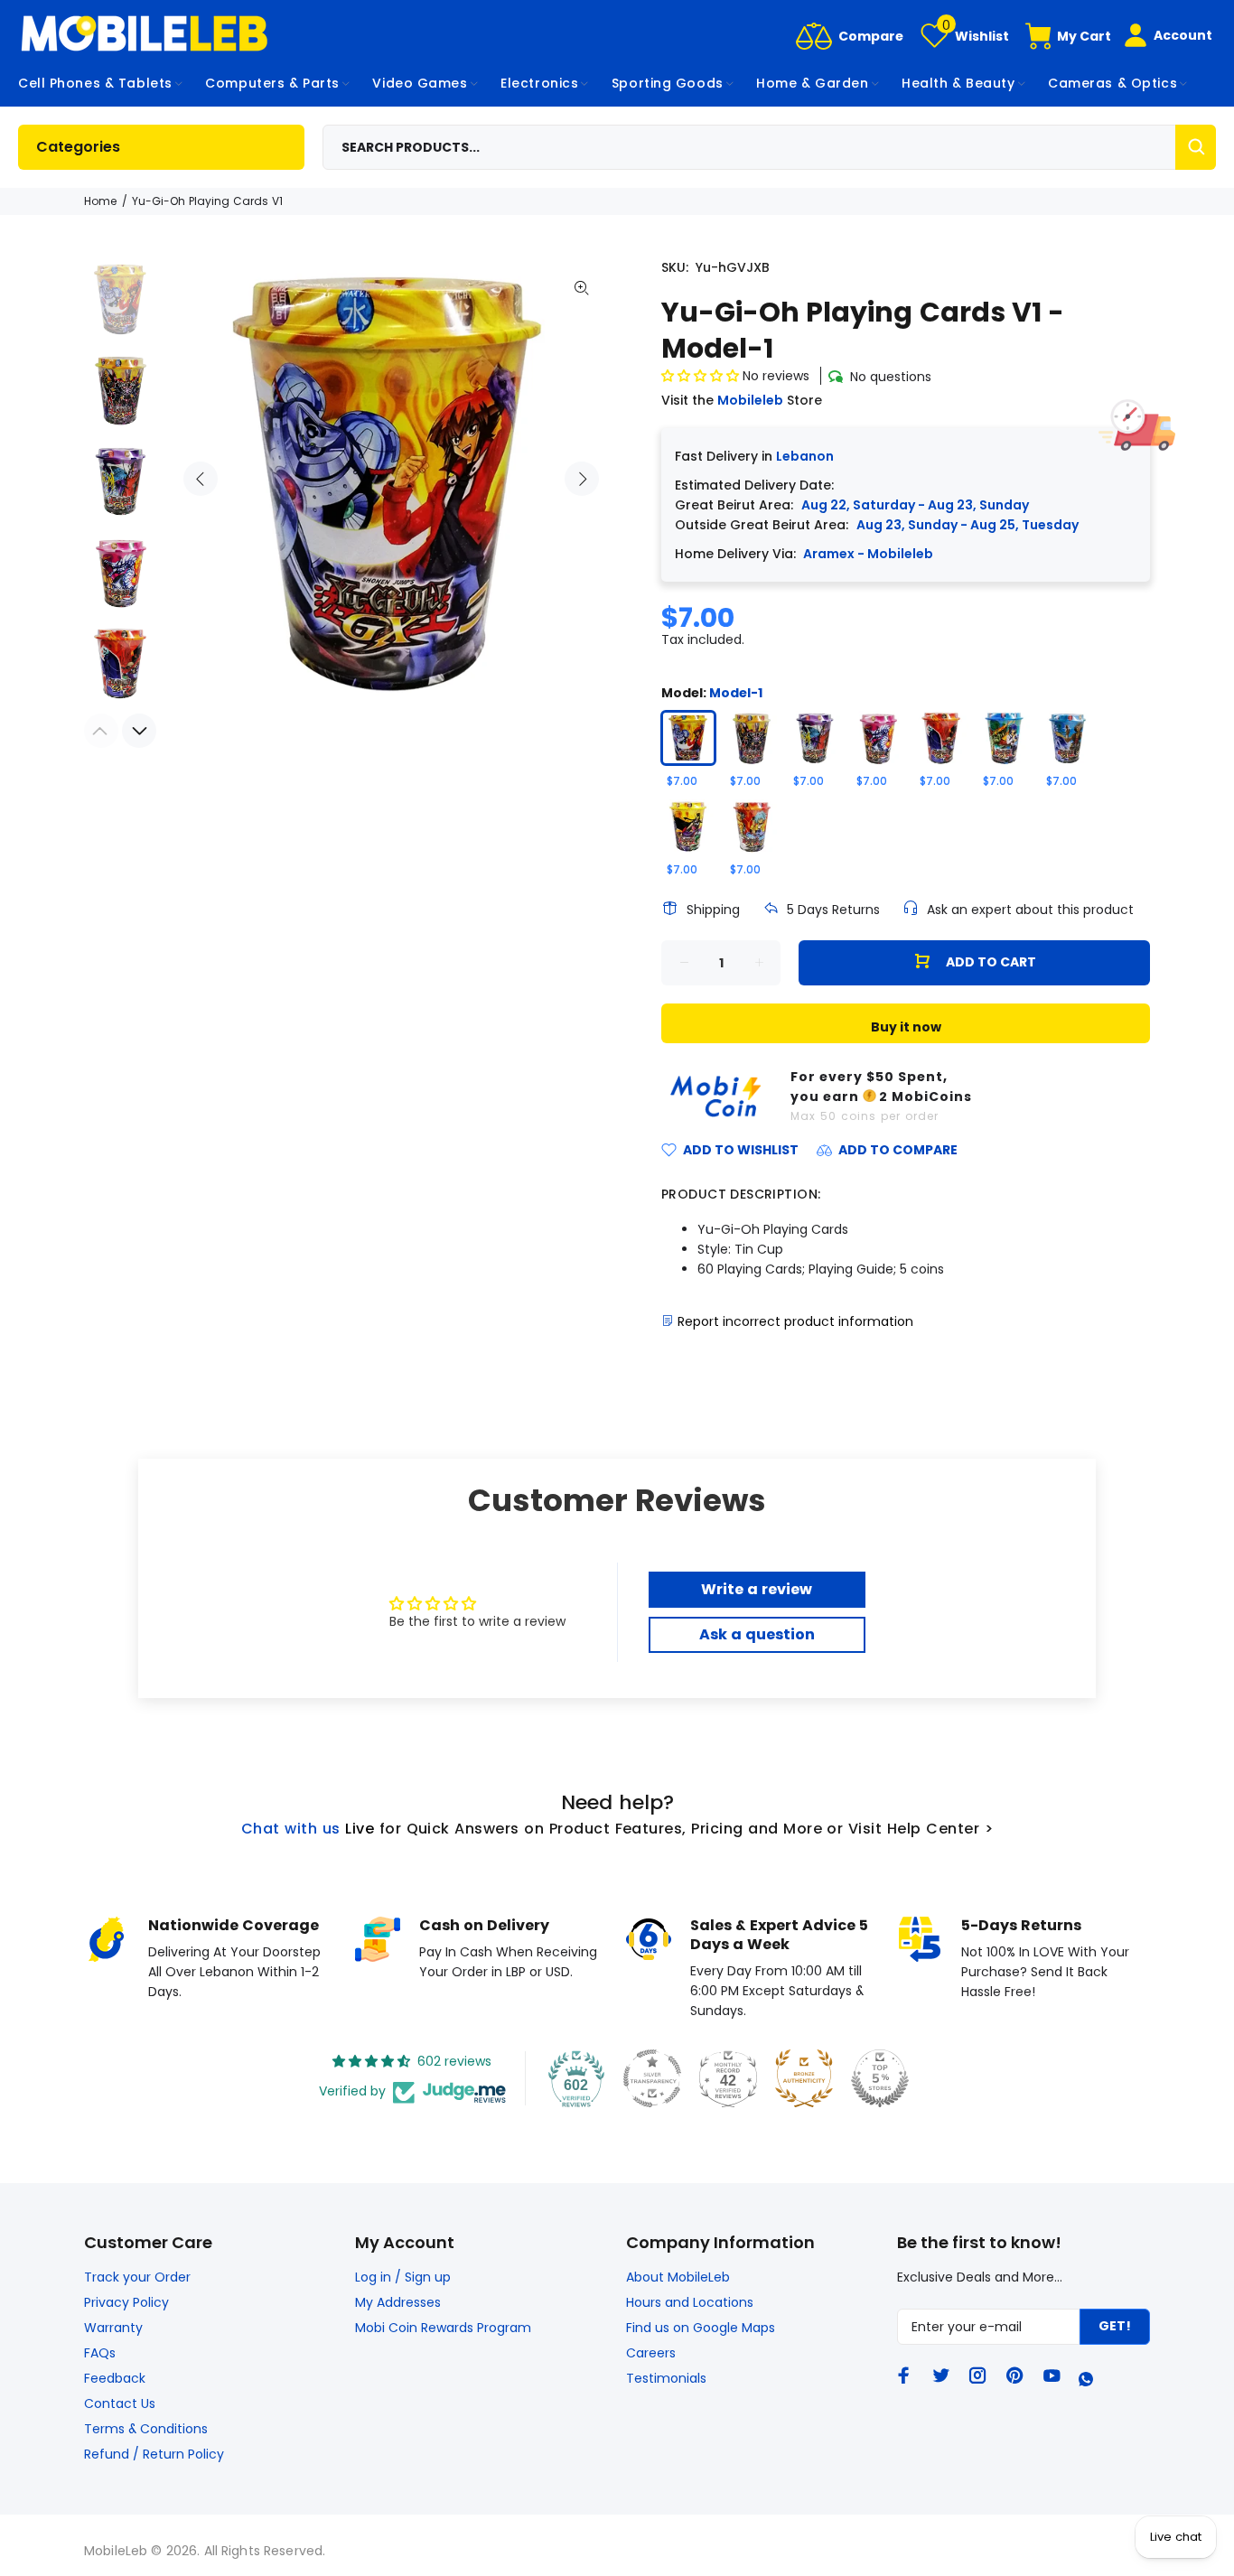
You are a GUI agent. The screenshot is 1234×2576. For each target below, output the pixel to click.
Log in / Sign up (403, 2277)
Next (582, 479)
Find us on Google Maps (701, 2328)
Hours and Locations (690, 2302)
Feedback (115, 2378)
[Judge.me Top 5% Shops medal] (880, 2078)
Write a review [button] (757, 1589)
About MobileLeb (678, 2277)
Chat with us (291, 1829)
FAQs (100, 2353)
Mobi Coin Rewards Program (443, 2328)
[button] (702, 376)
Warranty (113, 2328)
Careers (651, 2353)
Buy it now (906, 1027)
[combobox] (770, 147)
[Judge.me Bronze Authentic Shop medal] (804, 2078)
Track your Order (137, 2277)
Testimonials (666, 2378)
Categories (78, 147)
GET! (1115, 2326)
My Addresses (398, 2302)
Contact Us (120, 2403)
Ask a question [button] (757, 1634)
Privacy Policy (126, 2302)
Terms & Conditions (146, 2429)
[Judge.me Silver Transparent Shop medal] (652, 2078)
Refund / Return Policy (154, 2454)
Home (100, 201)
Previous (201, 479)
